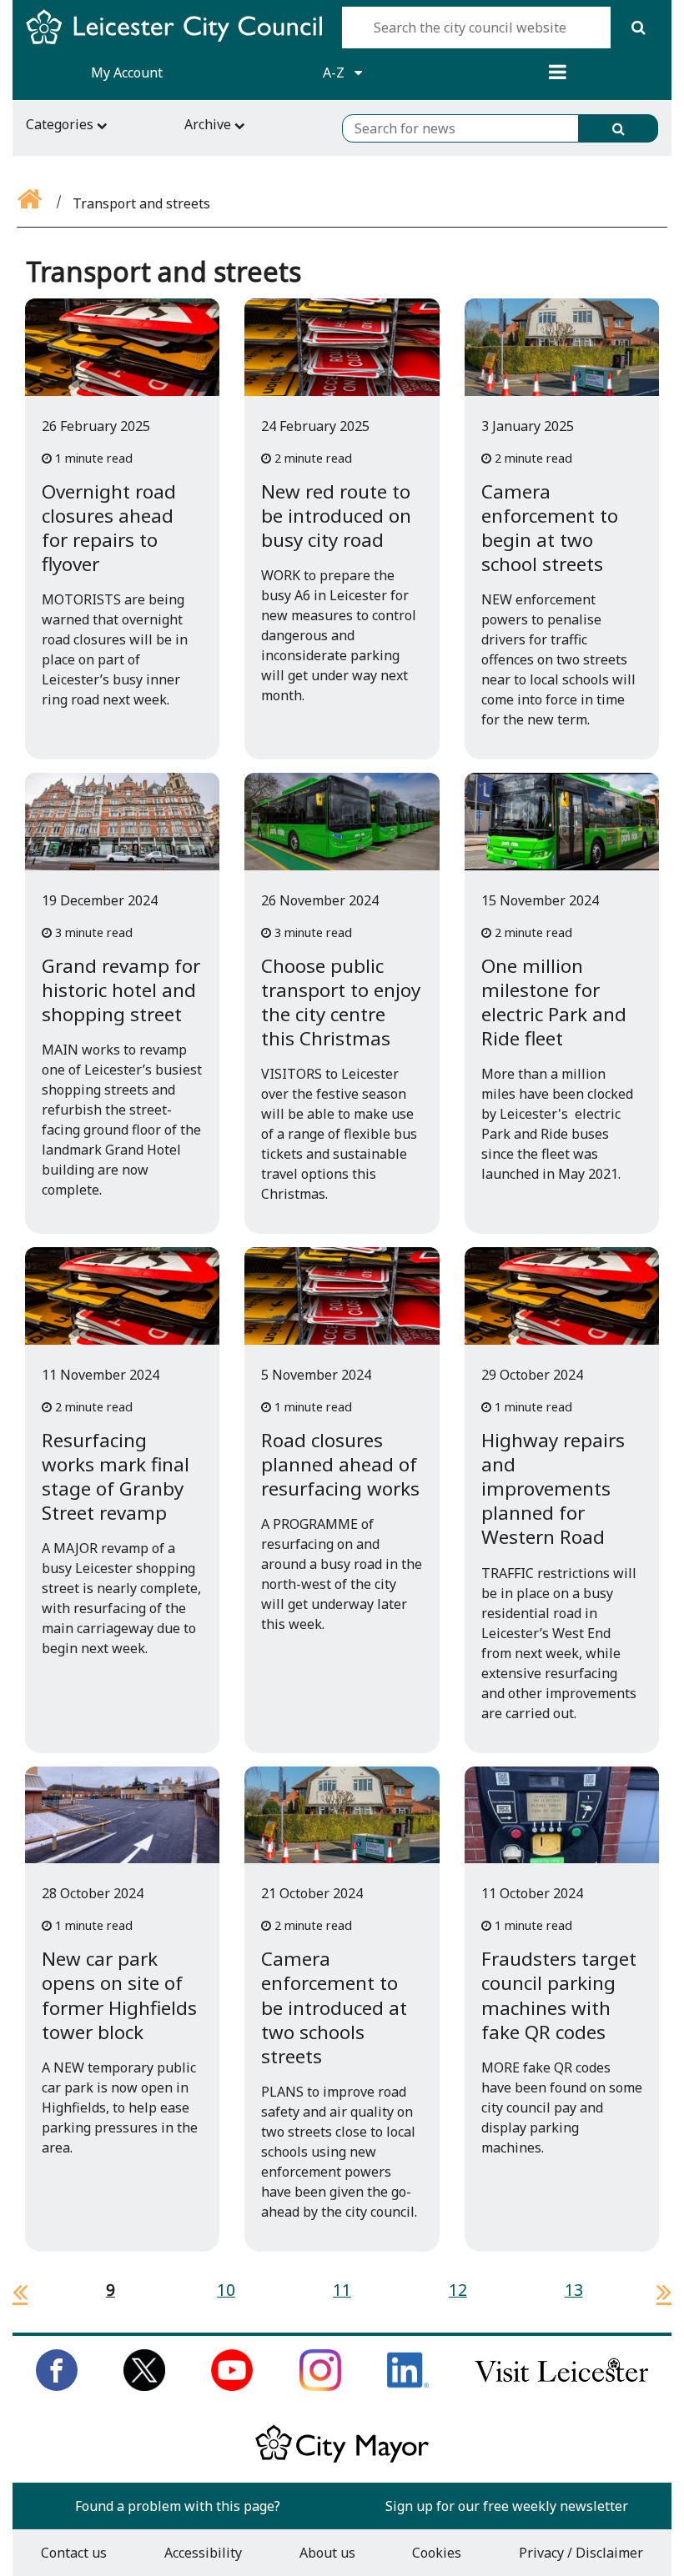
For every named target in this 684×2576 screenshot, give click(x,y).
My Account (127, 73)
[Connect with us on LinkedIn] (408, 2386)
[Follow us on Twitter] (144, 2386)
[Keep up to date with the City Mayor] (342, 2459)
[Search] (638, 28)
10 (226, 2290)
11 (342, 2290)
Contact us (74, 2553)
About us (327, 2553)
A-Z (335, 73)
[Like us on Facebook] (57, 2386)
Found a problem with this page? (178, 2506)
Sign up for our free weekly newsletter (507, 2506)
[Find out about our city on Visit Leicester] (561, 2386)
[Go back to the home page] (31, 203)
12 (458, 2290)
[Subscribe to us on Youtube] (232, 2386)
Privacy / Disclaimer (581, 2553)
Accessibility (203, 2553)
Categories (61, 124)
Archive (209, 124)
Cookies (437, 2553)
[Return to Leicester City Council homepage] (181, 42)
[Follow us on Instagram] (320, 2386)
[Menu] (557, 73)
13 (574, 2290)
